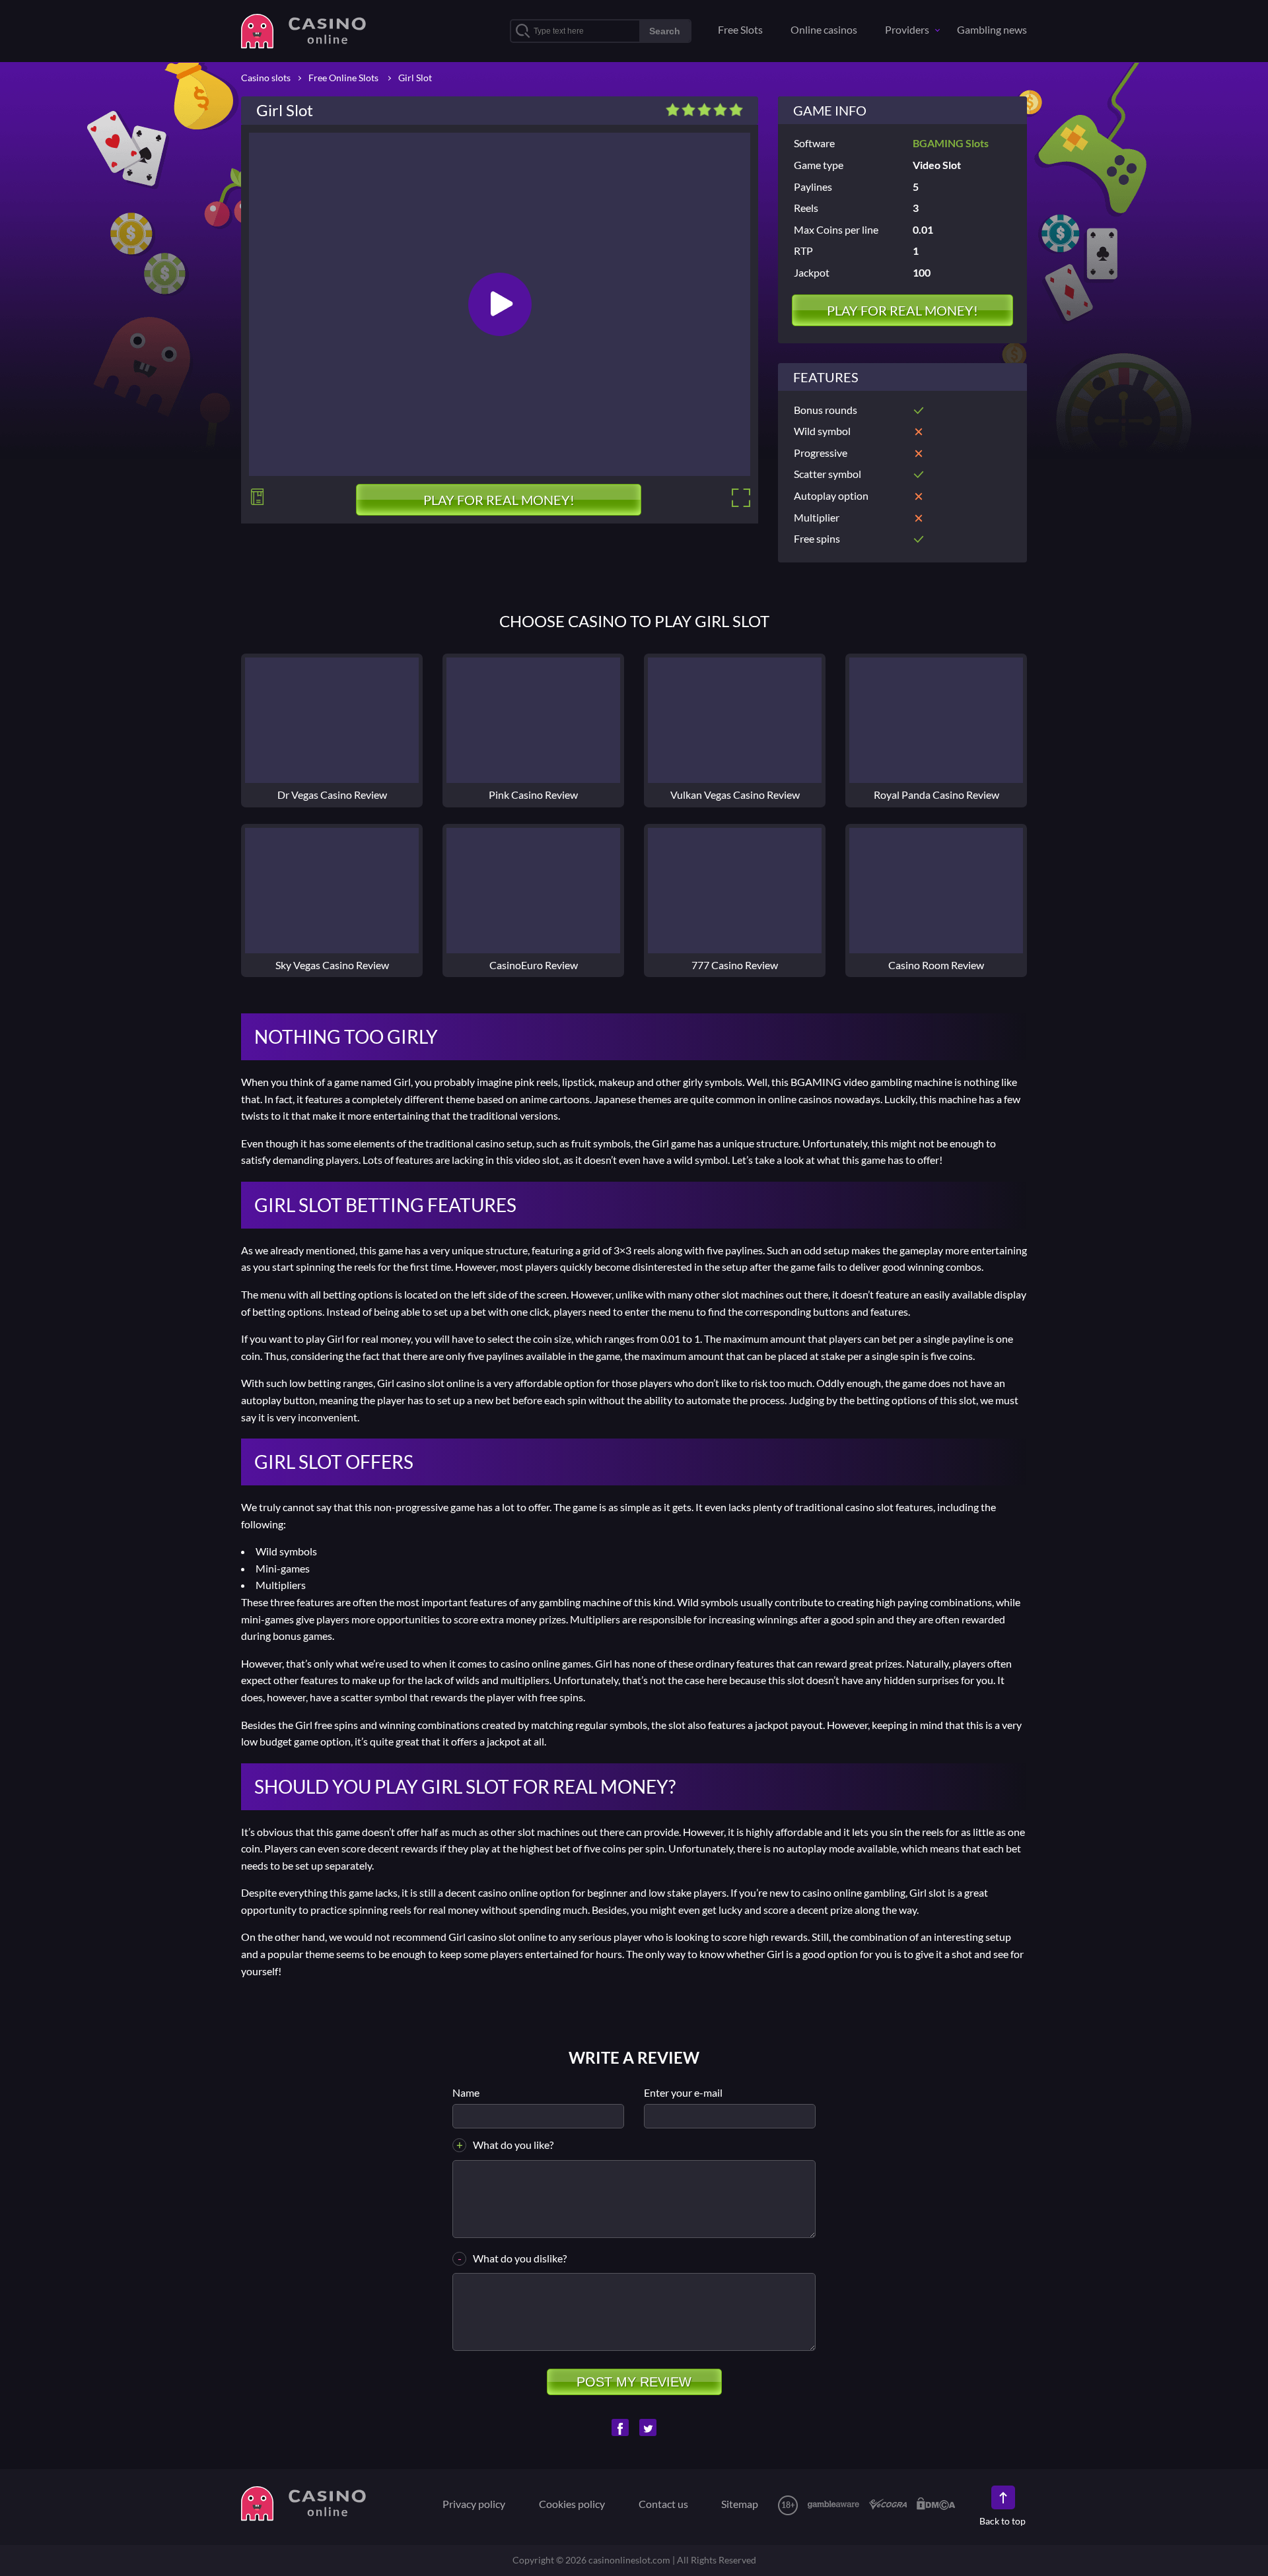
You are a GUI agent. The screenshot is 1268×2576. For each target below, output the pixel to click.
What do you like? (513, 2145)
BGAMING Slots (951, 143)
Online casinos (824, 29)
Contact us (663, 2504)
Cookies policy (572, 2504)
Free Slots (740, 29)
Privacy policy (474, 2504)
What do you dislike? (520, 2258)
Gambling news (992, 29)
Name (466, 2092)
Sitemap (740, 2504)
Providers (907, 29)
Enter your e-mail (683, 2092)
